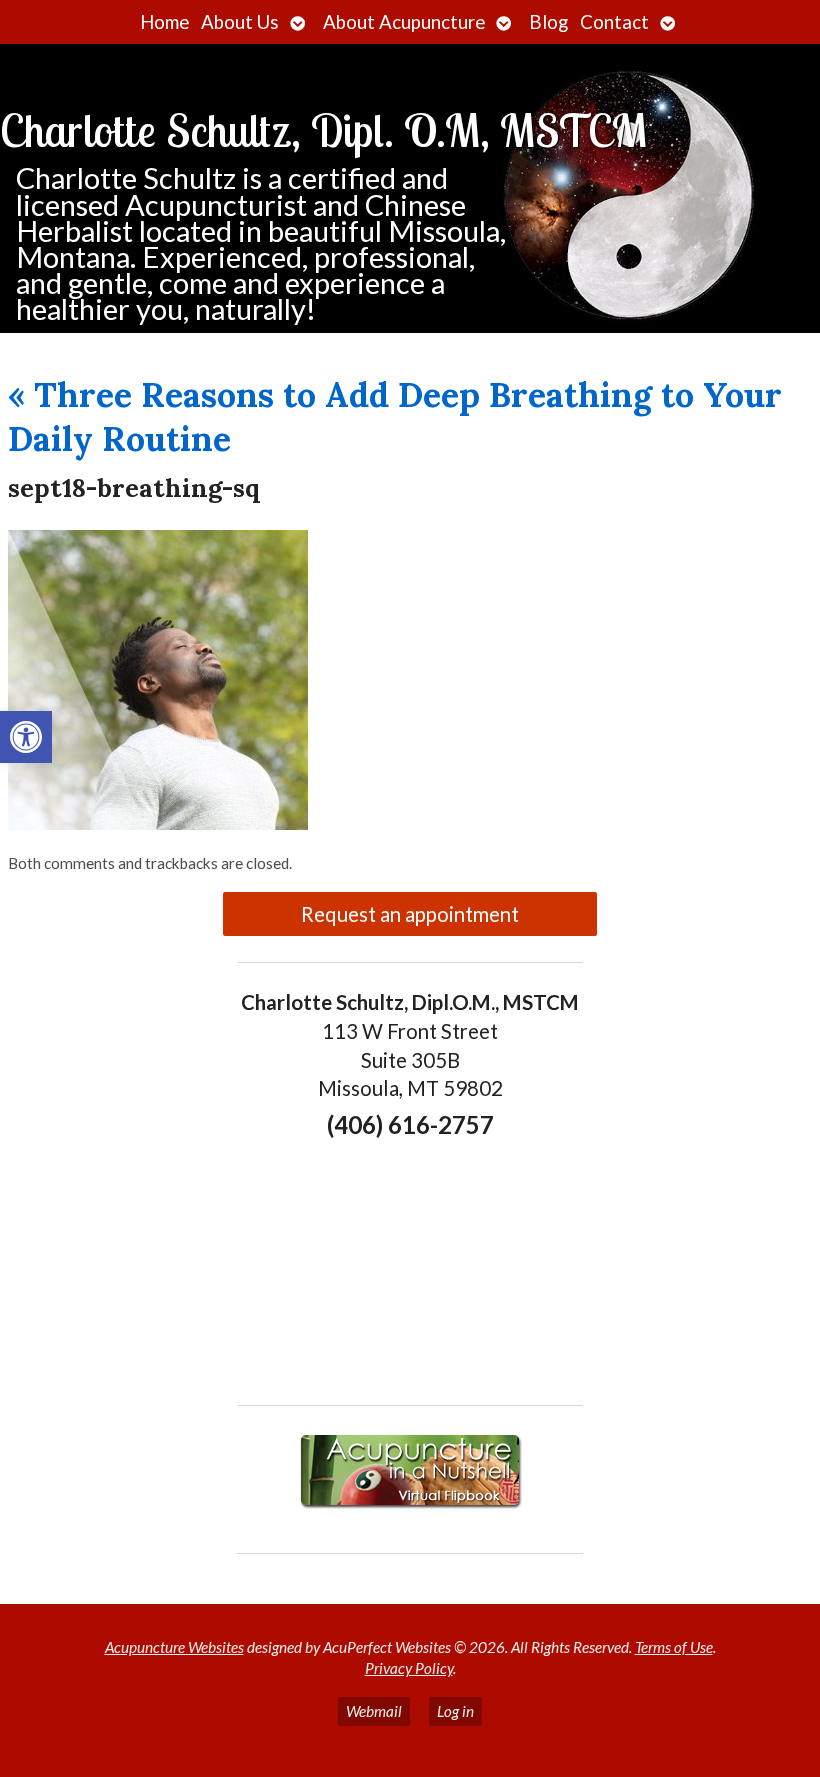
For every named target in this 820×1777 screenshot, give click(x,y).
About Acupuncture (404, 22)
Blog (548, 22)
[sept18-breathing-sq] (158, 823)
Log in (455, 1711)
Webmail (374, 1711)
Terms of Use (674, 1647)
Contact (614, 22)
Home (164, 22)
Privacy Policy (409, 1668)
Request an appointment (410, 914)
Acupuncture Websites (174, 1647)
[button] (26, 737)
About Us (240, 22)
